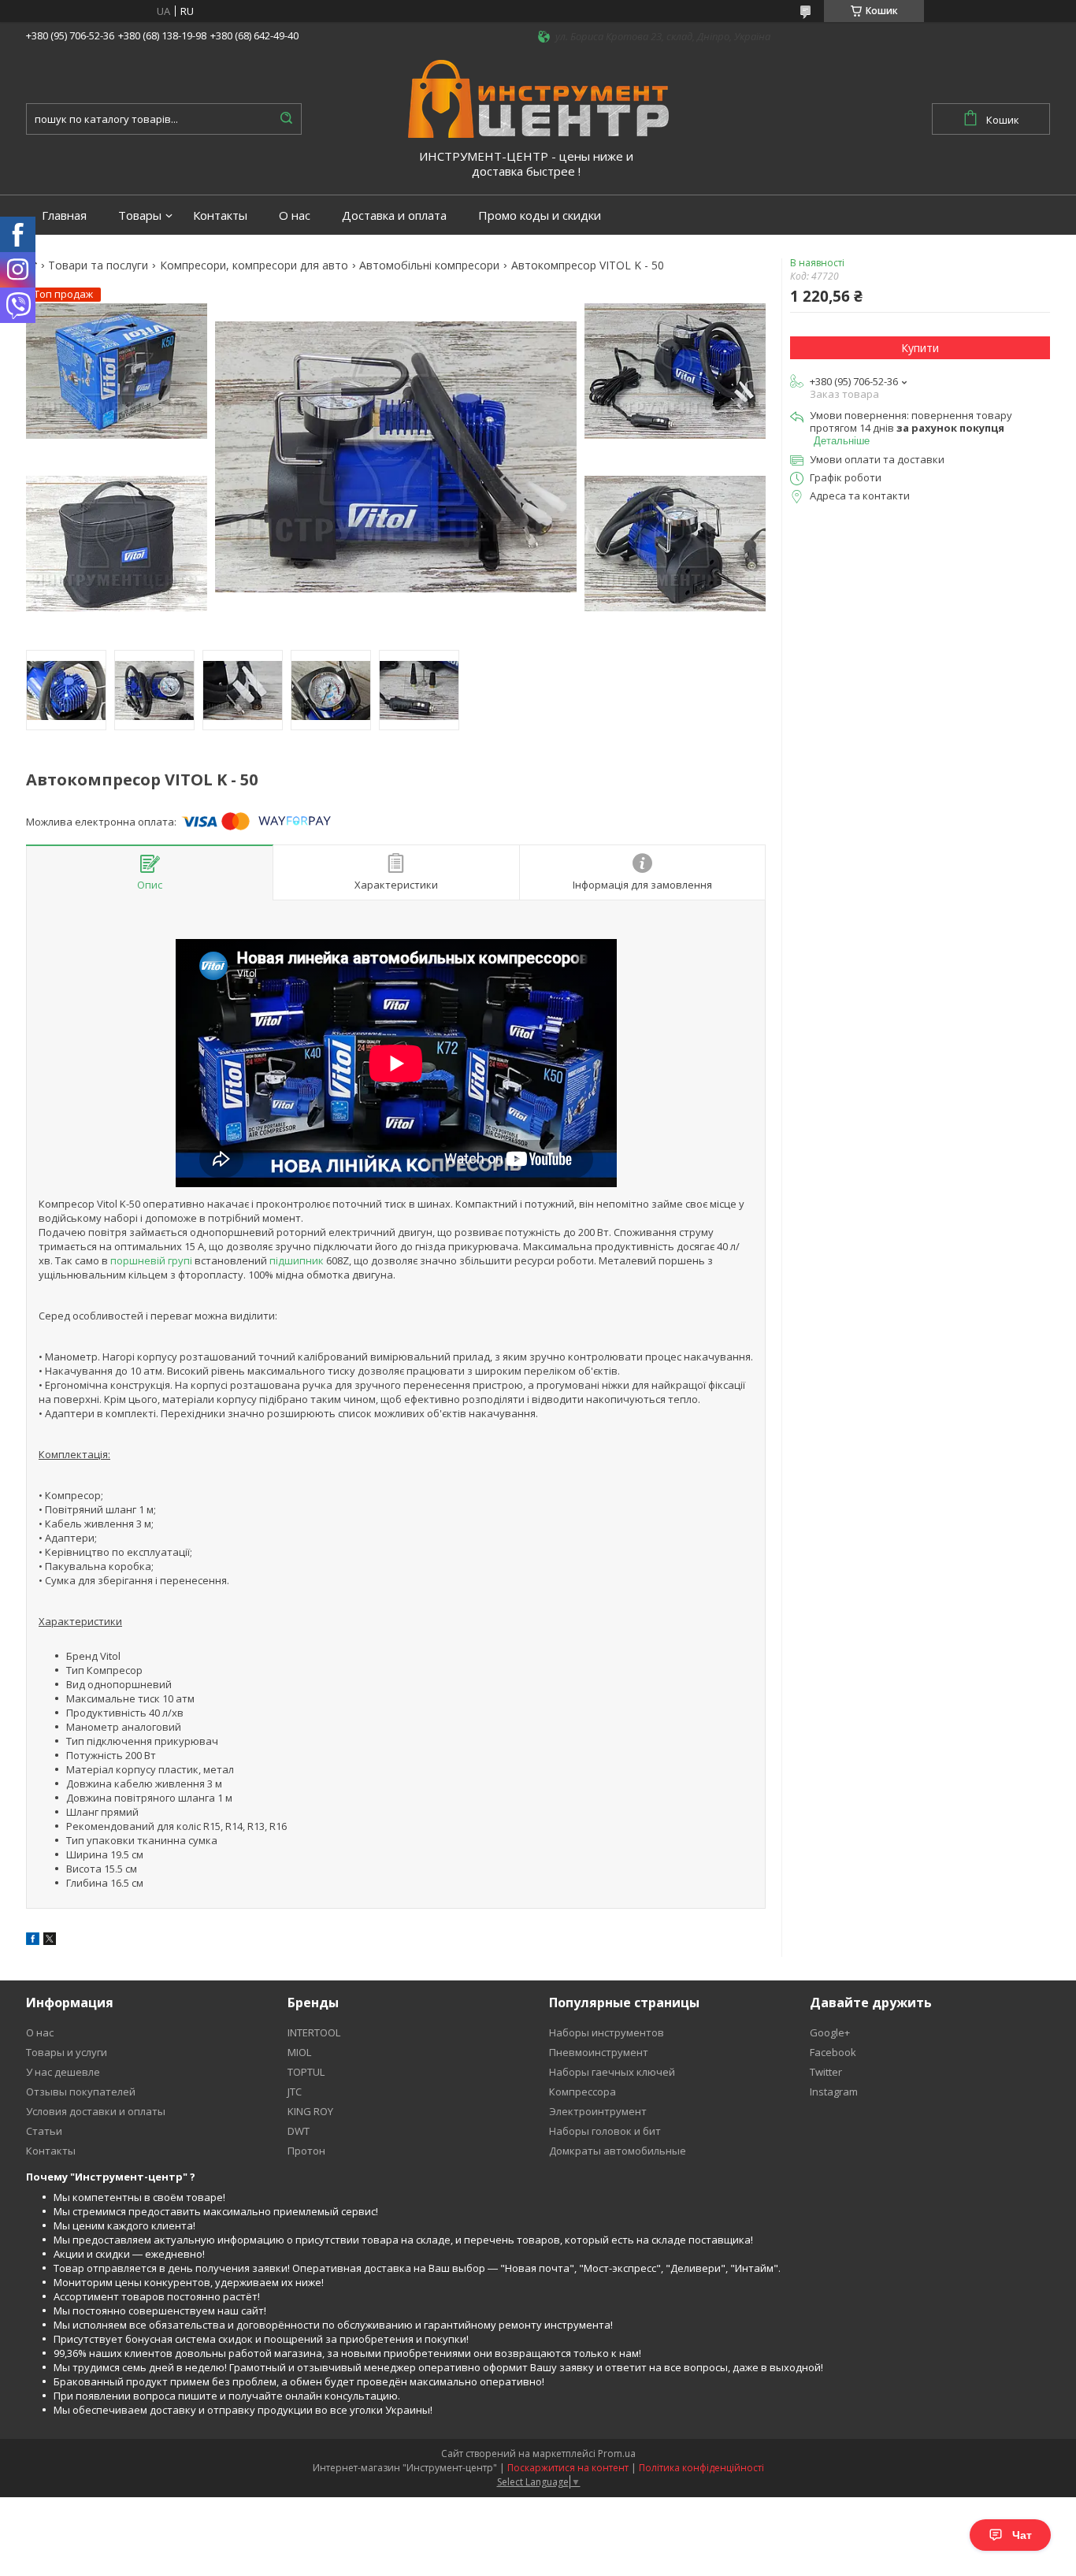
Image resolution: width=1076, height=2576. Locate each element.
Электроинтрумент (598, 2111)
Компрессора (583, 2092)
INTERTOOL (314, 2032)
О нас (295, 215)
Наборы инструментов (607, 2032)
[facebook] (33, 1941)
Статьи (44, 2131)
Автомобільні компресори (429, 265)
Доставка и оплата (394, 215)
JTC (295, 2092)
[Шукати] (286, 119)
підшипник (297, 1260)
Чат (1022, 2535)
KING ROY (310, 2111)
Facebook (833, 2052)
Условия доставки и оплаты (96, 2111)
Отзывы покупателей (81, 2092)
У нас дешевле (63, 2072)
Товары (140, 215)
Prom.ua (617, 2454)
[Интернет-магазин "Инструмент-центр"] (538, 98)
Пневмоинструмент (599, 2052)
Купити (920, 348)
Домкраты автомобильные (618, 2151)
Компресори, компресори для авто (254, 265)
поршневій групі (151, 1260)
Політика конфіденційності (701, 2468)
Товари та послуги (98, 265)
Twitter (826, 2072)
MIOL (299, 2052)
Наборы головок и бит (605, 2131)
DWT (299, 2131)
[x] (50, 1941)
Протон (306, 2151)
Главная (64, 215)
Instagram (834, 2092)
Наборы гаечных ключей (612, 2072)
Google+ (830, 2032)
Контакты (220, 215)
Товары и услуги (67, 2052)
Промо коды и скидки (540, 215)
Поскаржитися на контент (568, 2468)
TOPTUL (306, 2072)
